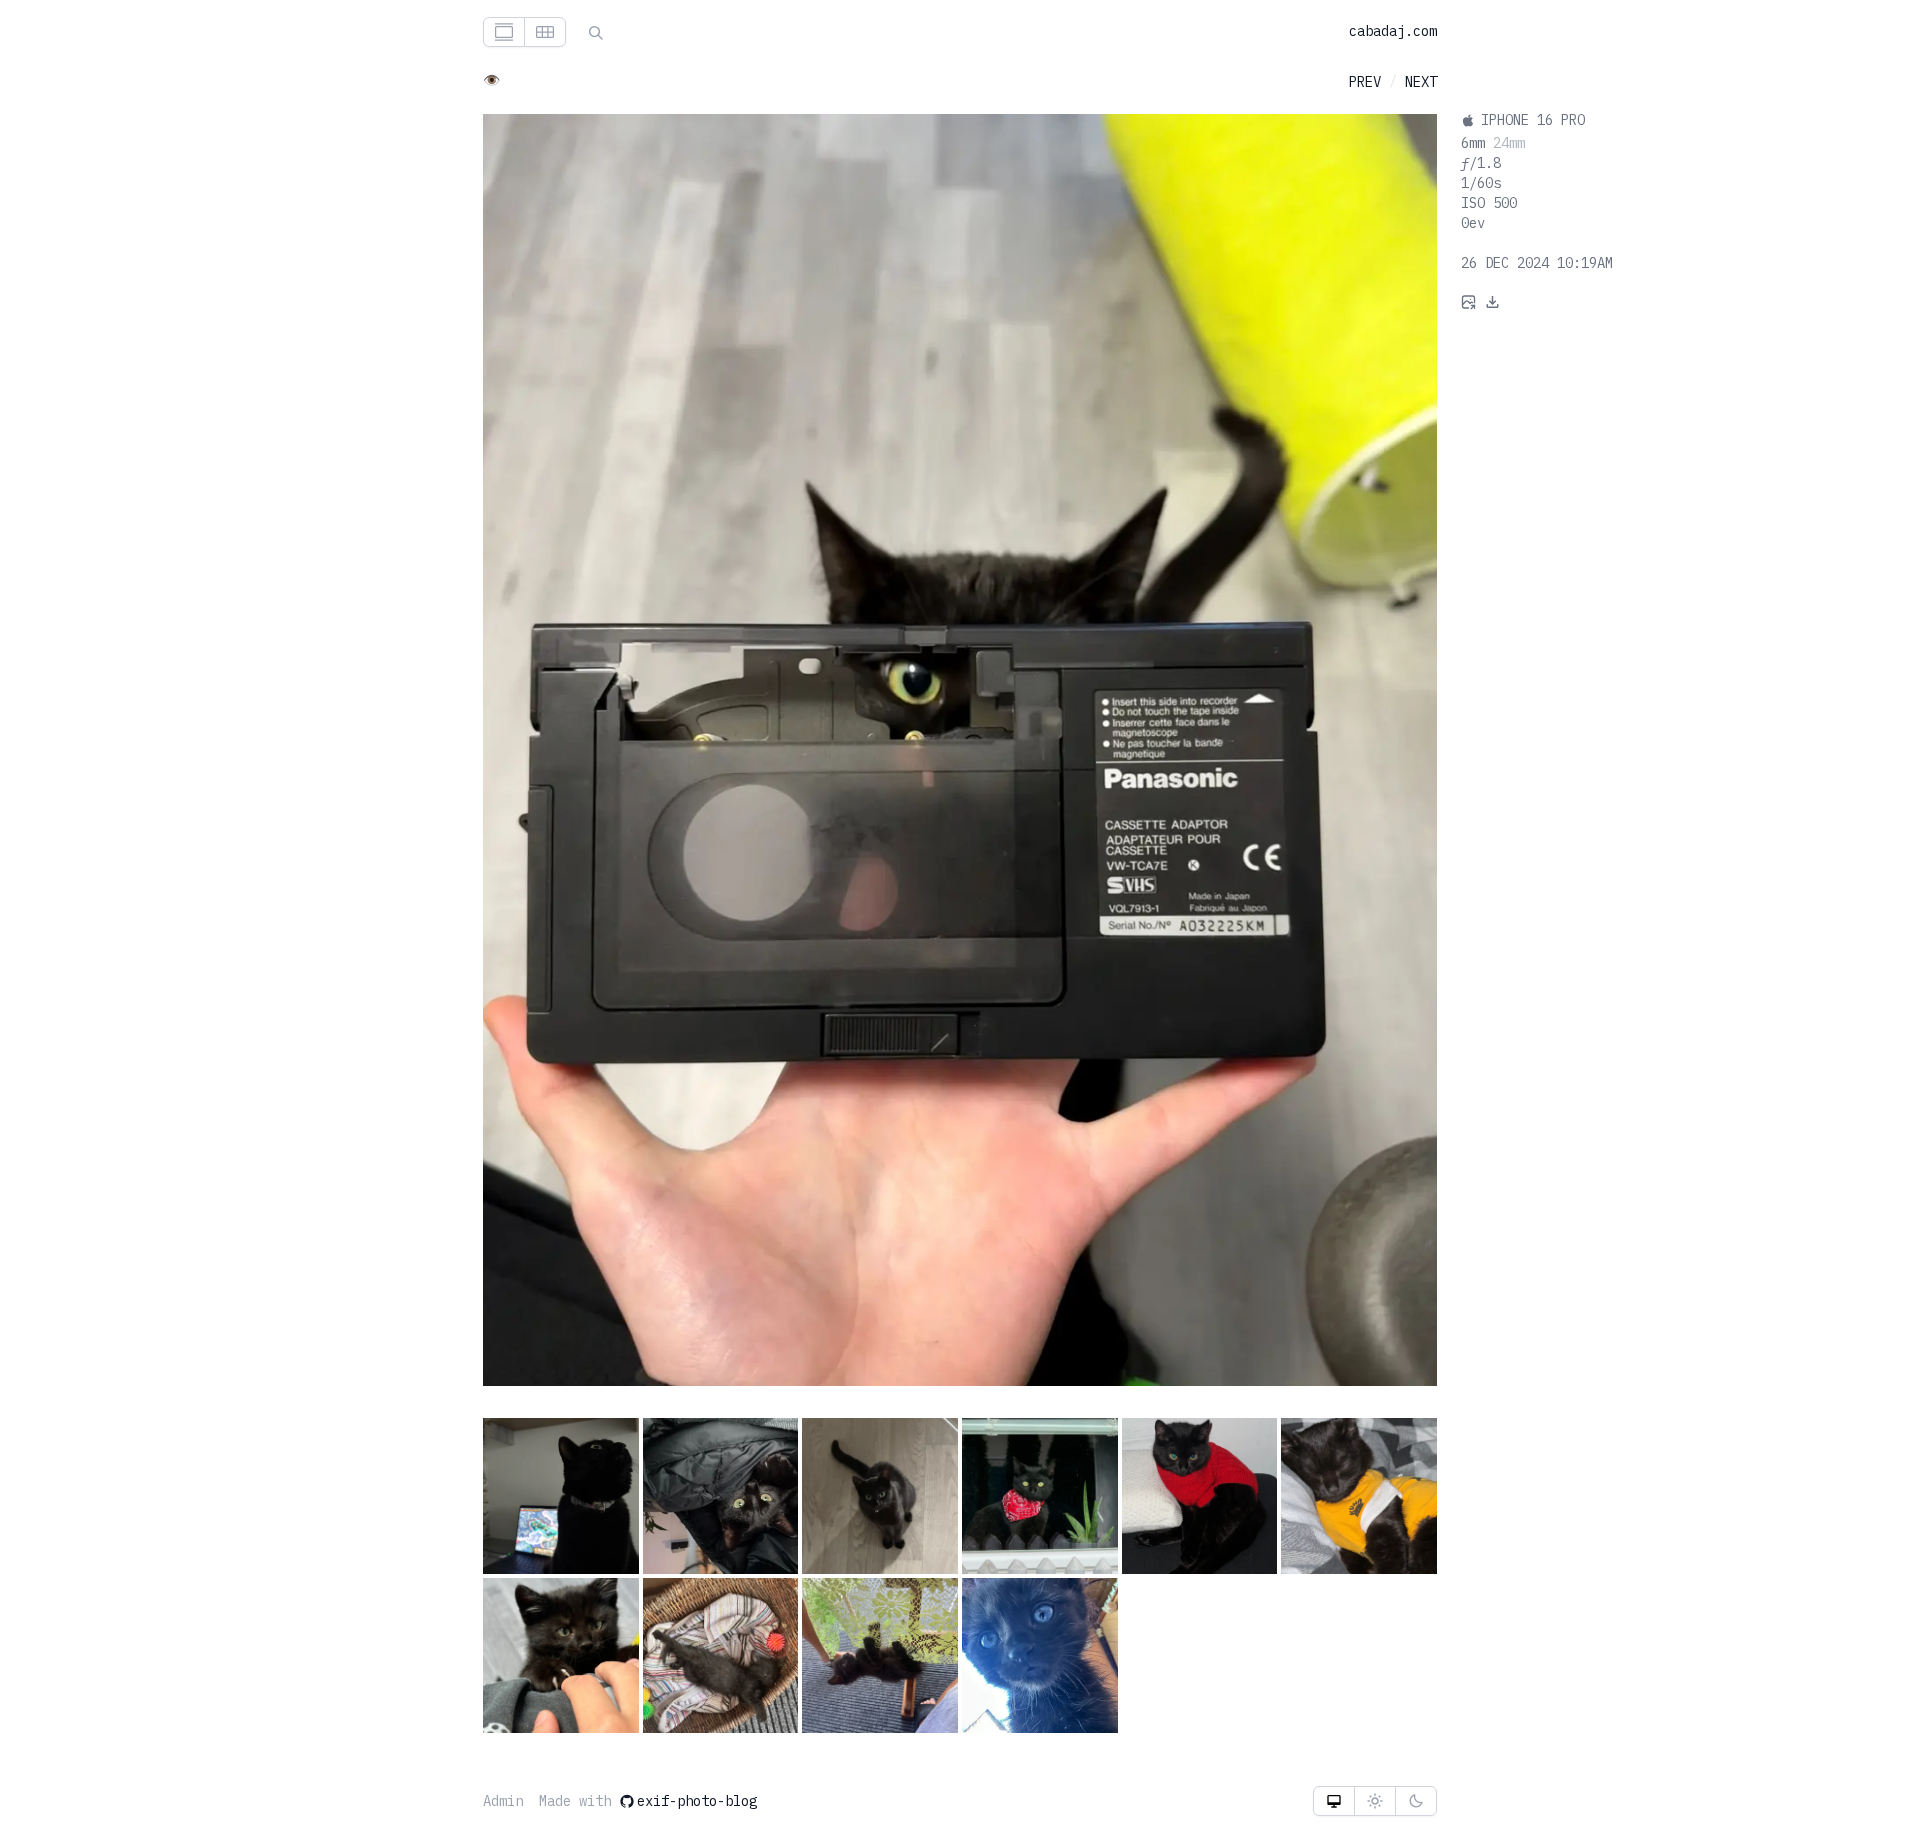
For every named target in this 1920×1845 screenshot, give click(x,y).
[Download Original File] (1493, 301)
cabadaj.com (1393, 31)
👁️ (491, 80)
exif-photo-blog (697, 1801)
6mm (1473, 143)
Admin (503, 1801)
